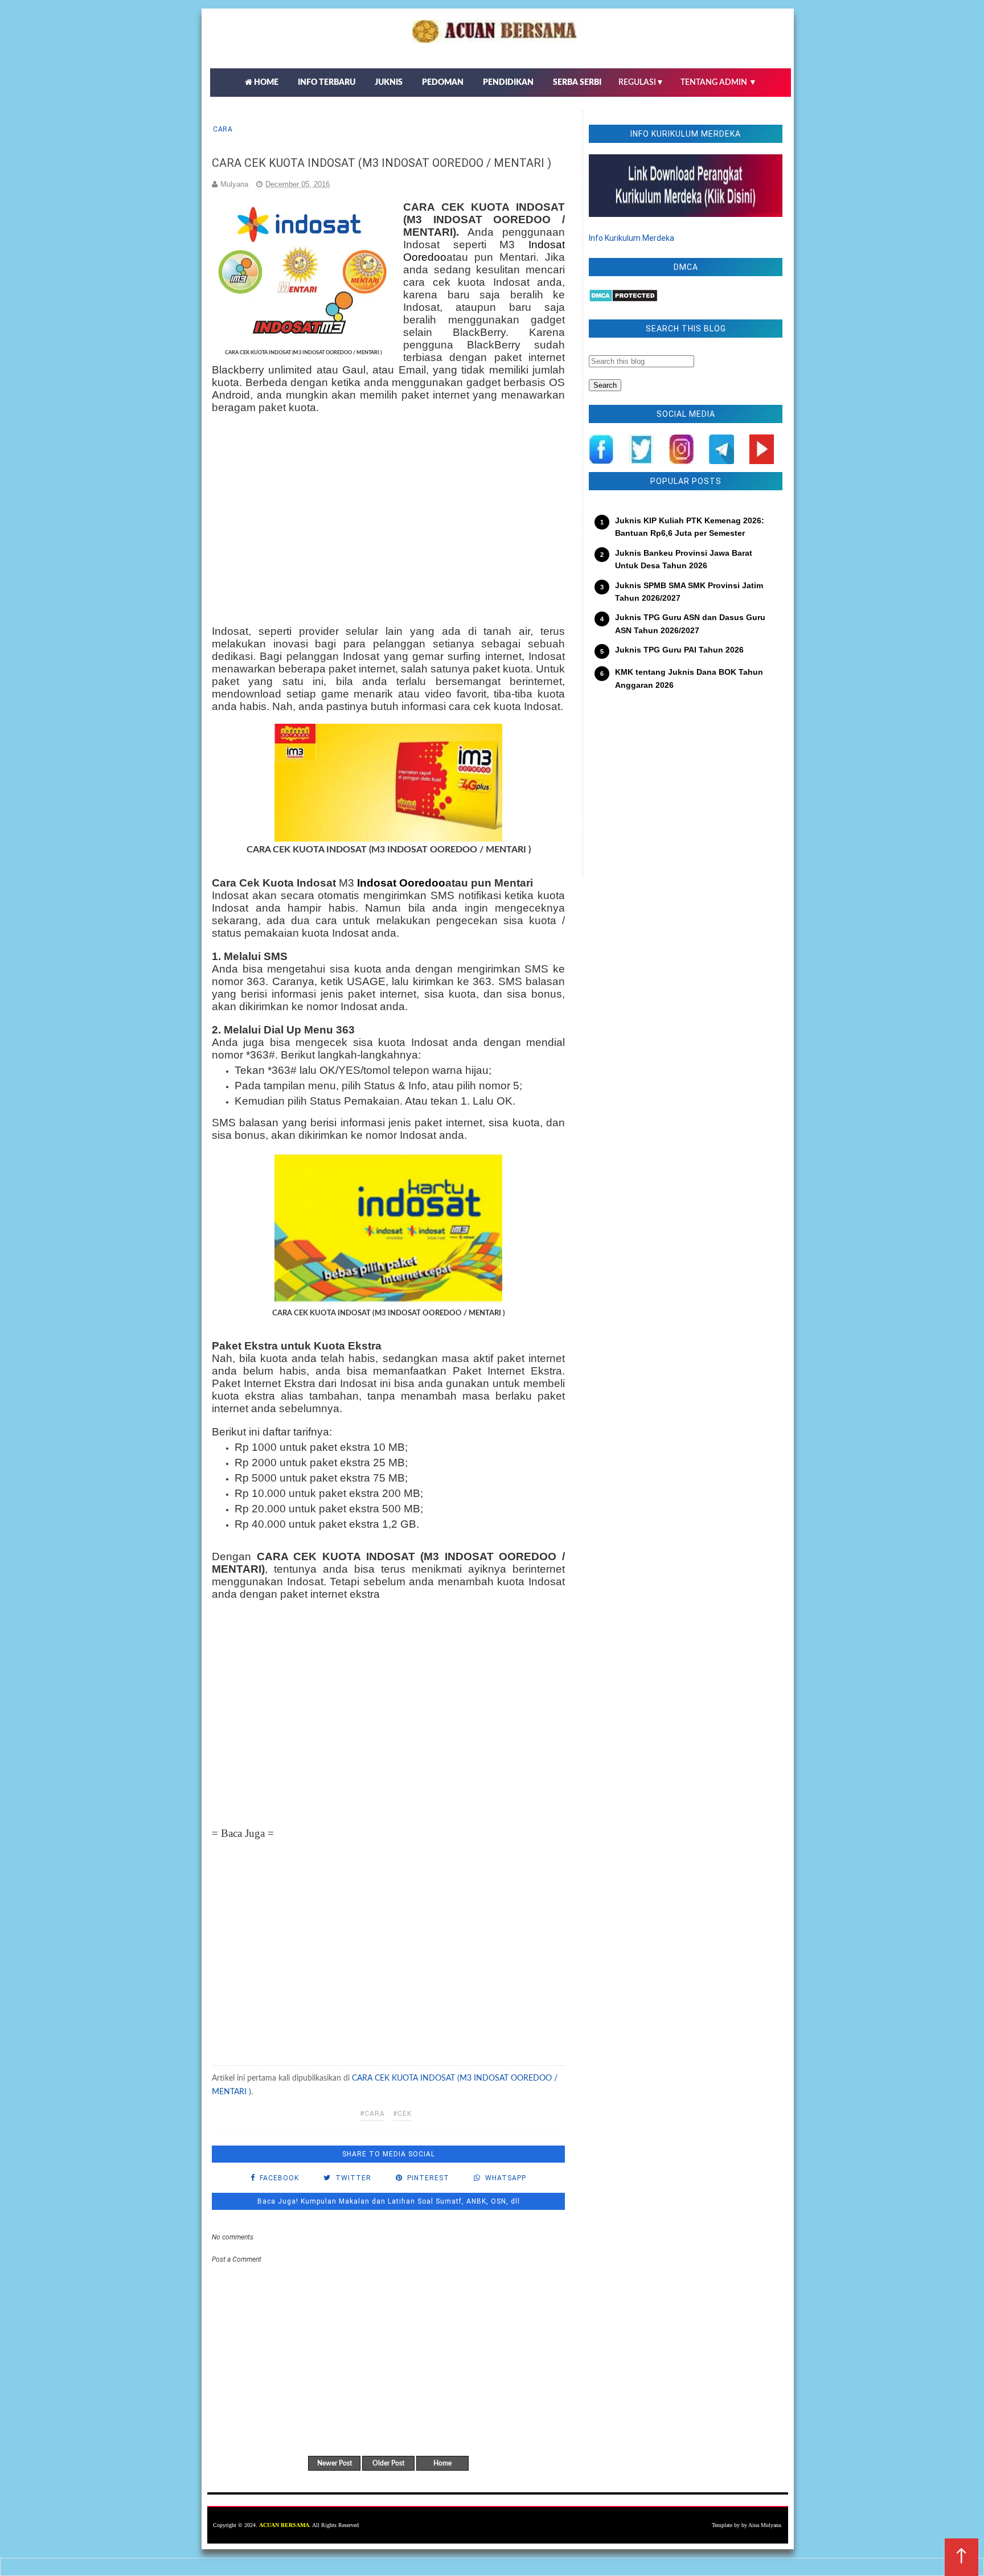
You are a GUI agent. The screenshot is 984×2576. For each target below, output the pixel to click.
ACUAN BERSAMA (284, 2525)
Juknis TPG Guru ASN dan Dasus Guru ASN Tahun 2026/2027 (690, 624)
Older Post (388, 2463)
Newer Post (335, 2463)
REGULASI (641, 83)
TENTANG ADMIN (719, 83)
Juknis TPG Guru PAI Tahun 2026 (679, 650)
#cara (372, 2114)
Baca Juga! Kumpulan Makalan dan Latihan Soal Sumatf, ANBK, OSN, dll (389, 2201)
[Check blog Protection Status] (623, 300)
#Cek (402, 2114)
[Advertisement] (388, 521)
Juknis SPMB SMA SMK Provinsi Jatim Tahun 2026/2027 (689, 592)
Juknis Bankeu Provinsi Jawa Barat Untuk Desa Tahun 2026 (684, 559)
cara (223, 129)
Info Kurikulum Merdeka (632, 238)
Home (442, 2463)
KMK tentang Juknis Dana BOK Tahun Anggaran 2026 (689, 678)
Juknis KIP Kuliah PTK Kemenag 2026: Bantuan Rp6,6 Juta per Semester (690, 527)
